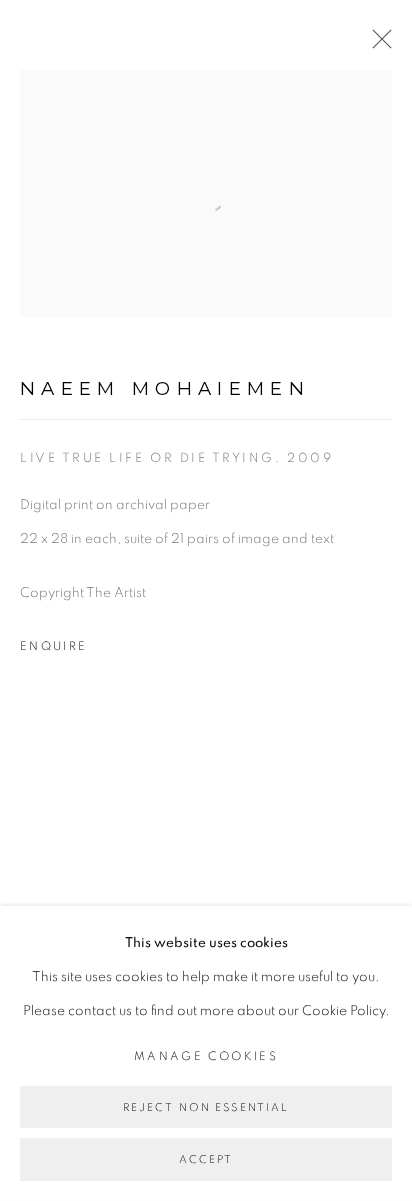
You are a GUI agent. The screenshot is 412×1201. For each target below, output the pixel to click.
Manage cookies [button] (206, 1056)
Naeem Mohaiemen (165, 388)
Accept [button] (206, 1160)
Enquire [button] (53, 646)
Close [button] (377, 45)
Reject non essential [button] (206, 1107)
